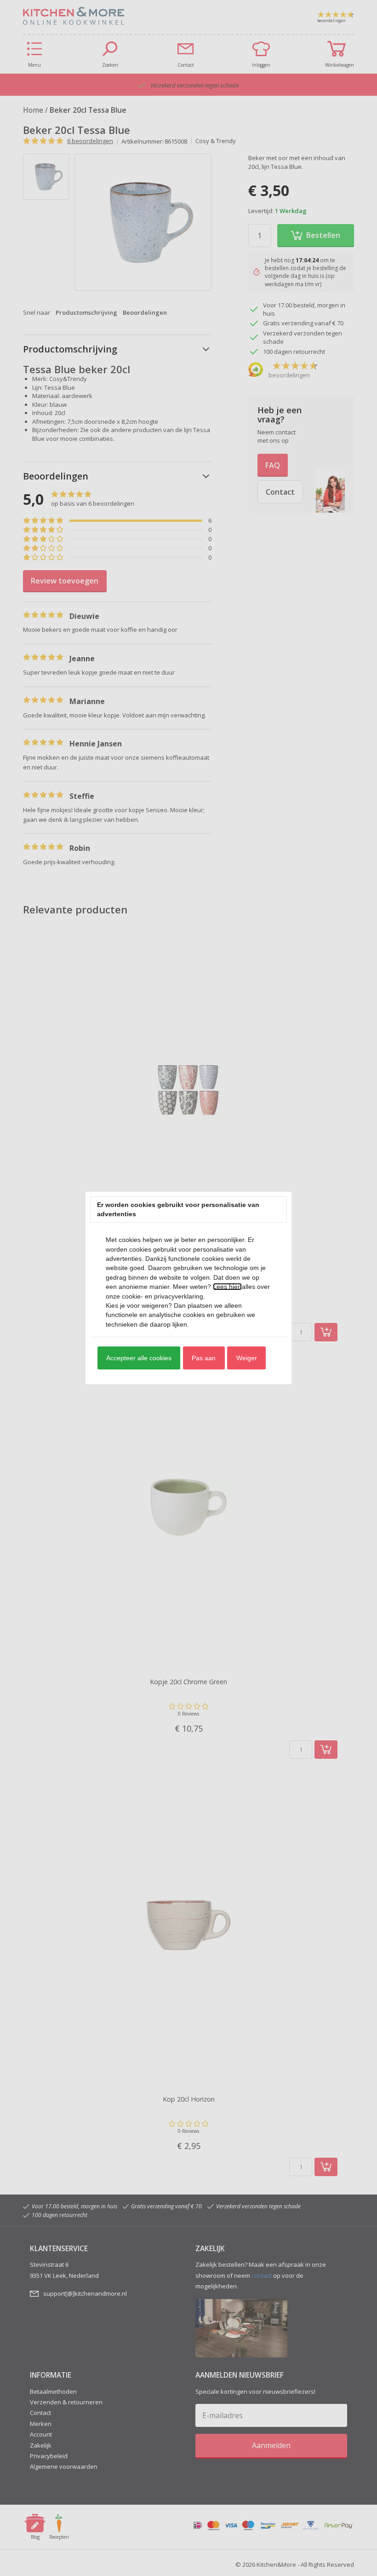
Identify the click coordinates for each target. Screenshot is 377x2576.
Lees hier (227, 1287)
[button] (139, 1358)
